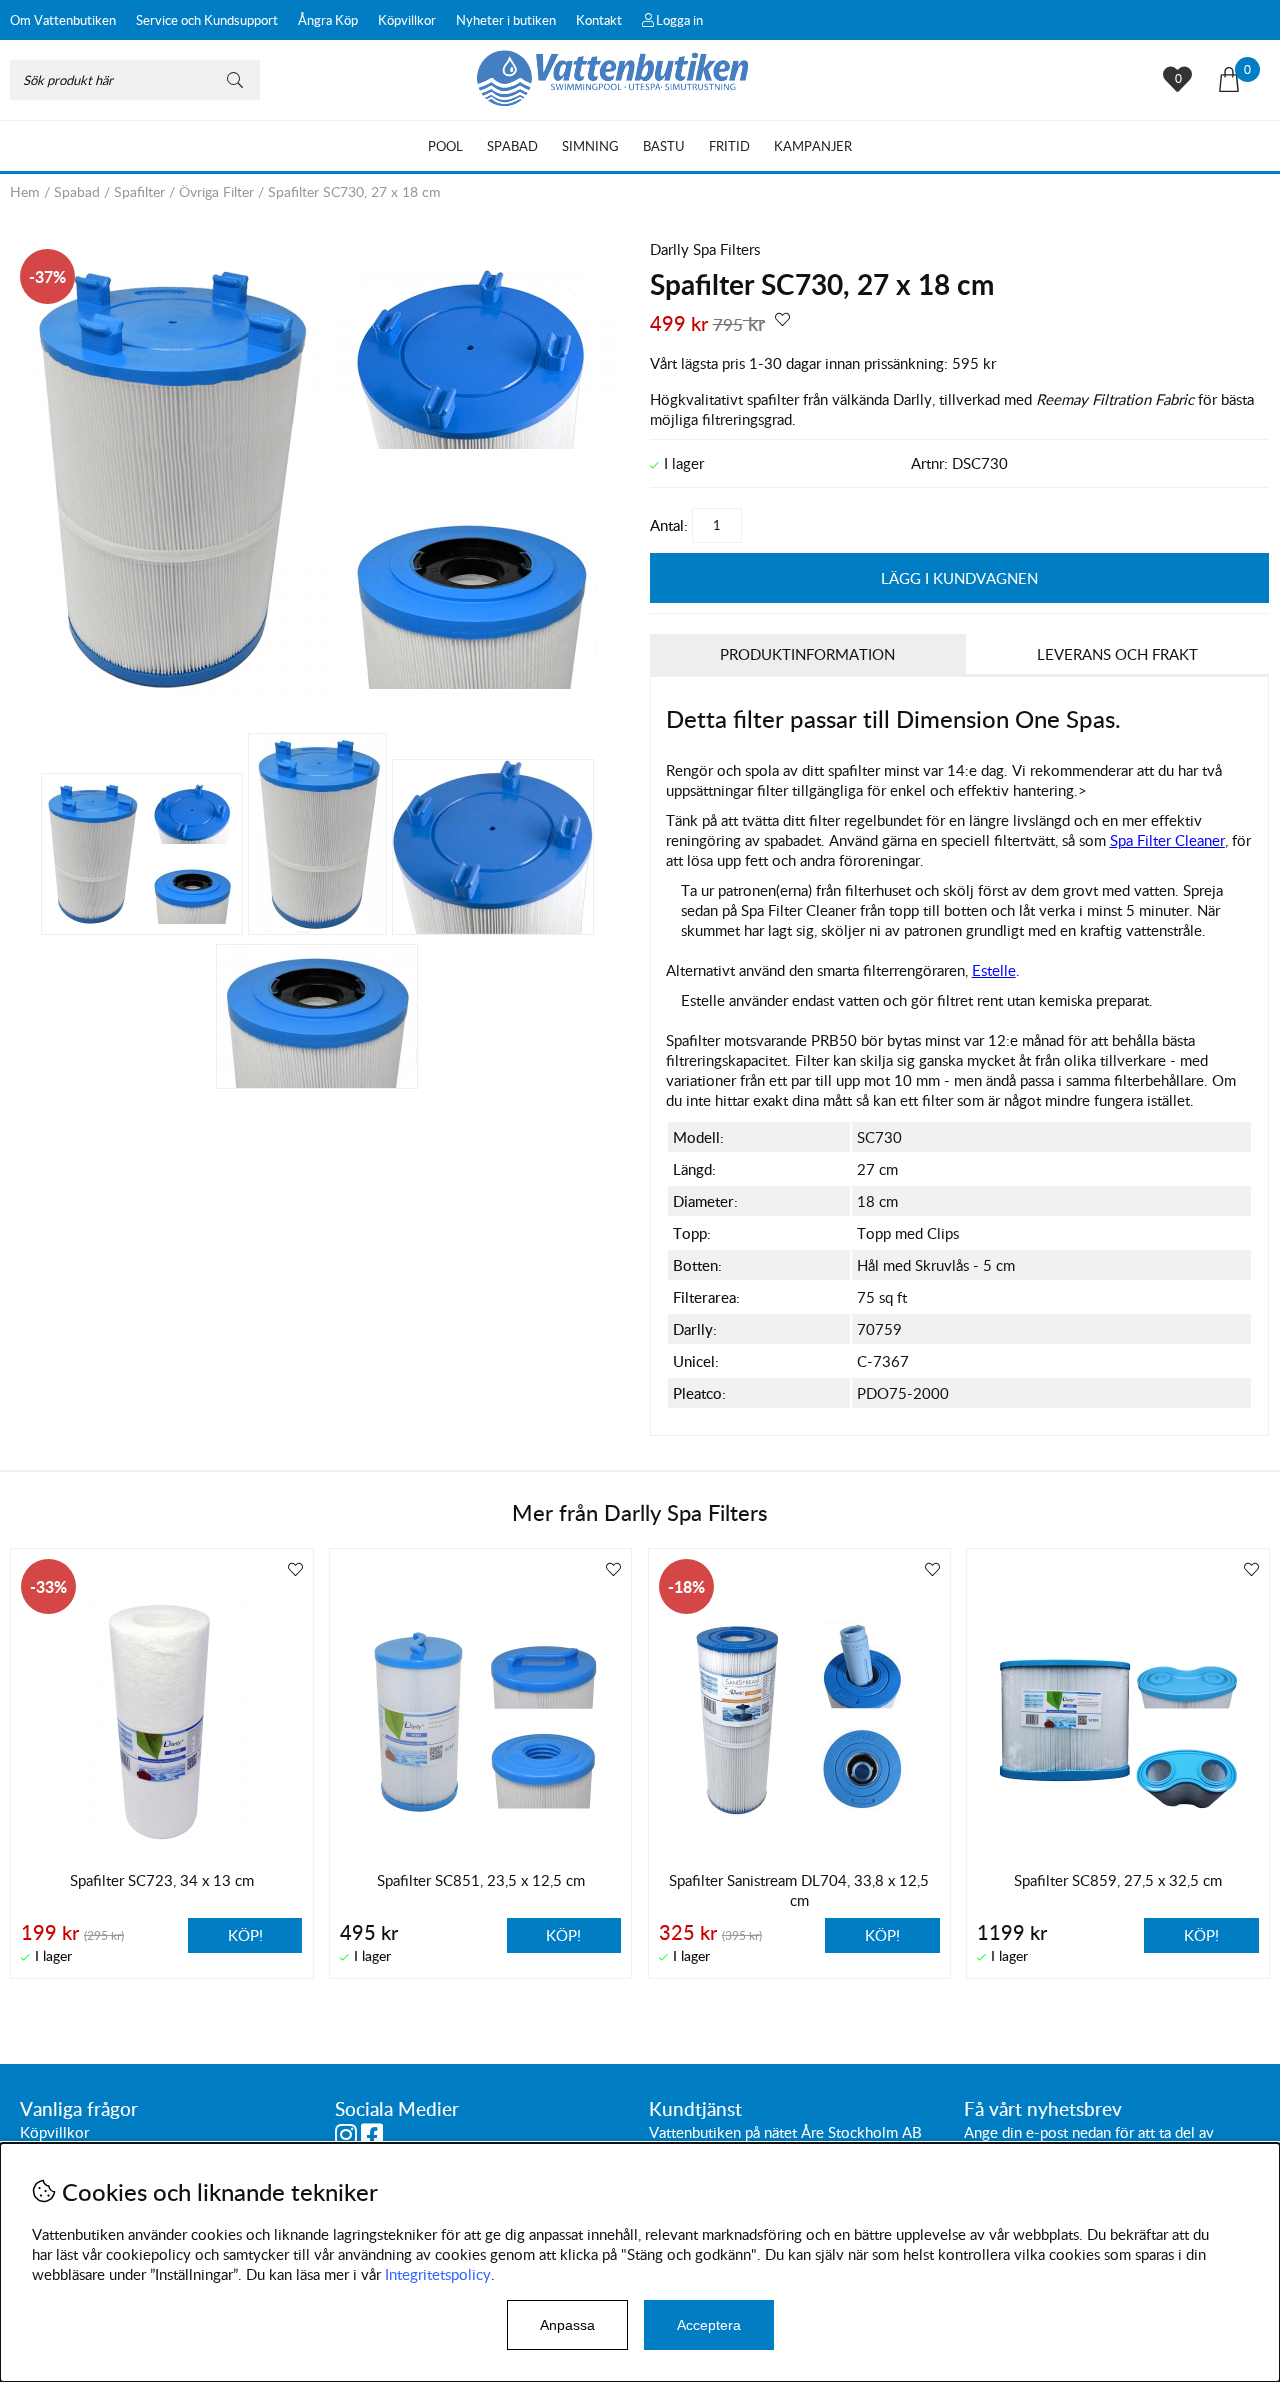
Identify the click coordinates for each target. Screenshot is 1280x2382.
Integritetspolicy (438, 2274)
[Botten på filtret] (317, 1016)
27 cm (877, 1169)
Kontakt (599, 20)
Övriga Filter (216, 191)
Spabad (512, 146)
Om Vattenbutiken (63, 20)
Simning (590, 146)
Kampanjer (813, 146)
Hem (25, 191)
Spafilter (139, 191)
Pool (445, 146)
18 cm (877, 1201)
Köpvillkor (407, 20)
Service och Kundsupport (207, 20)
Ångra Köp (328, 20)
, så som (1140, 840)
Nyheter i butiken (506, 20)
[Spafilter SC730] (320, 713)
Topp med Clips (908, 1233)
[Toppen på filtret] (493, 847)
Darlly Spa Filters (705, 249)
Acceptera (709, 2325)
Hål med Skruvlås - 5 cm (936, 1265)
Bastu (664, 146)
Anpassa (567, 2325)
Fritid (729, 146)
